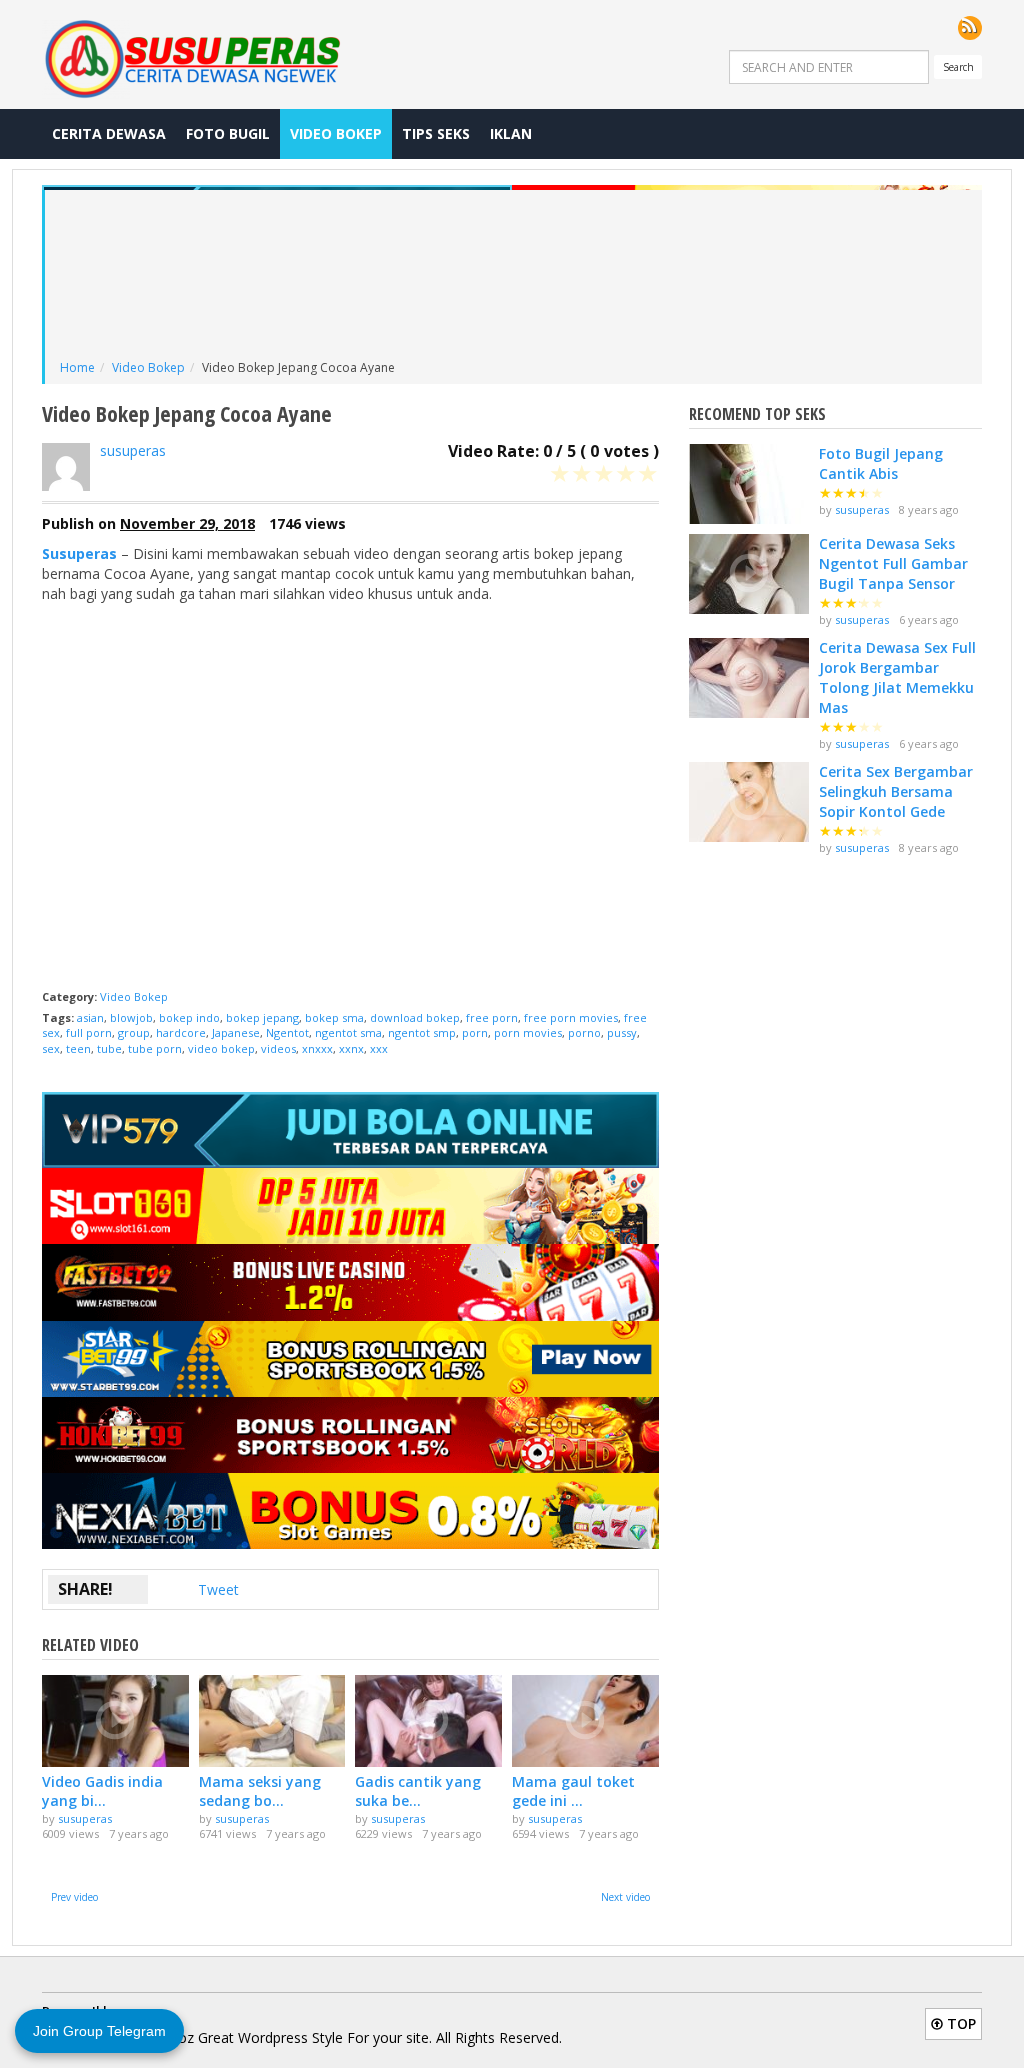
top (959, 2023)
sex (51, 1048)
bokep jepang (262, 1017)
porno (584, 1032)
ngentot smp (422, 1032)
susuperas (133, 450)
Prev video (74, 1897)
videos (278, 1048)
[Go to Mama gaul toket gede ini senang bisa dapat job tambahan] (585, 1721)
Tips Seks (436, 133)
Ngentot (287, 1032)
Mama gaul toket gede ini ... (573, 1791)
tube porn (155, 1048)
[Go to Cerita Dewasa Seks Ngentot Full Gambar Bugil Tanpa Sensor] (749, 574)
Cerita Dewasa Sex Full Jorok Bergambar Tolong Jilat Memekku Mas (897, 677)
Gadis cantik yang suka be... (418, 1791)
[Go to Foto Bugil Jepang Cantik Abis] (749, 484)
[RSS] (970, 28)
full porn (89, 1032)
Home (77, 367)
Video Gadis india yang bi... (102, 1791)
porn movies (528, 1032)
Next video (625, 1897)
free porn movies (571, 1017)
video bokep (221, 1048)
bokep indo (189, 1017)
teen (78, 1048)
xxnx (351, 1048)
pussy (622, 1032)
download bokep (415, 1017)
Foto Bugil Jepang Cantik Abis (881, 463)
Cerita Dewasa (109, 133)
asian (90, 1017)
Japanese (236, 1032)
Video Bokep (336, 133)
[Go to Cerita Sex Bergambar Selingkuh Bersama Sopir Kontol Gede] (749, 802)
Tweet (218, 1589)
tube (109, 1048)
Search (958, 67)
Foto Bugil (228, 133)
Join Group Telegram (99, 2031)
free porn (492, 1017)
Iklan (511, 133)
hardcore (181, 1032)
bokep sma (334, 1017)
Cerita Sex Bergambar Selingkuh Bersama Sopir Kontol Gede (896, 791)
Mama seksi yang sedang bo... (260, 1791)
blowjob (131, 1017)
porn (475, 1032)
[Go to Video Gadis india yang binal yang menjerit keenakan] (115, 1721)
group (134, 1032)
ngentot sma (348, 1032)
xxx (379, 1048)
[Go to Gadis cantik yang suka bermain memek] (428, 1721)
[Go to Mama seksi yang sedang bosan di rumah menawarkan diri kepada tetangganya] (272, 1721)
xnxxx (317, 1048)
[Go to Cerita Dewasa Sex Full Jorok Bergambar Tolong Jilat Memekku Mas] (749, 678)
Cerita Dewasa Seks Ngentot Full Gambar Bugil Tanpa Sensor (893, 563)
